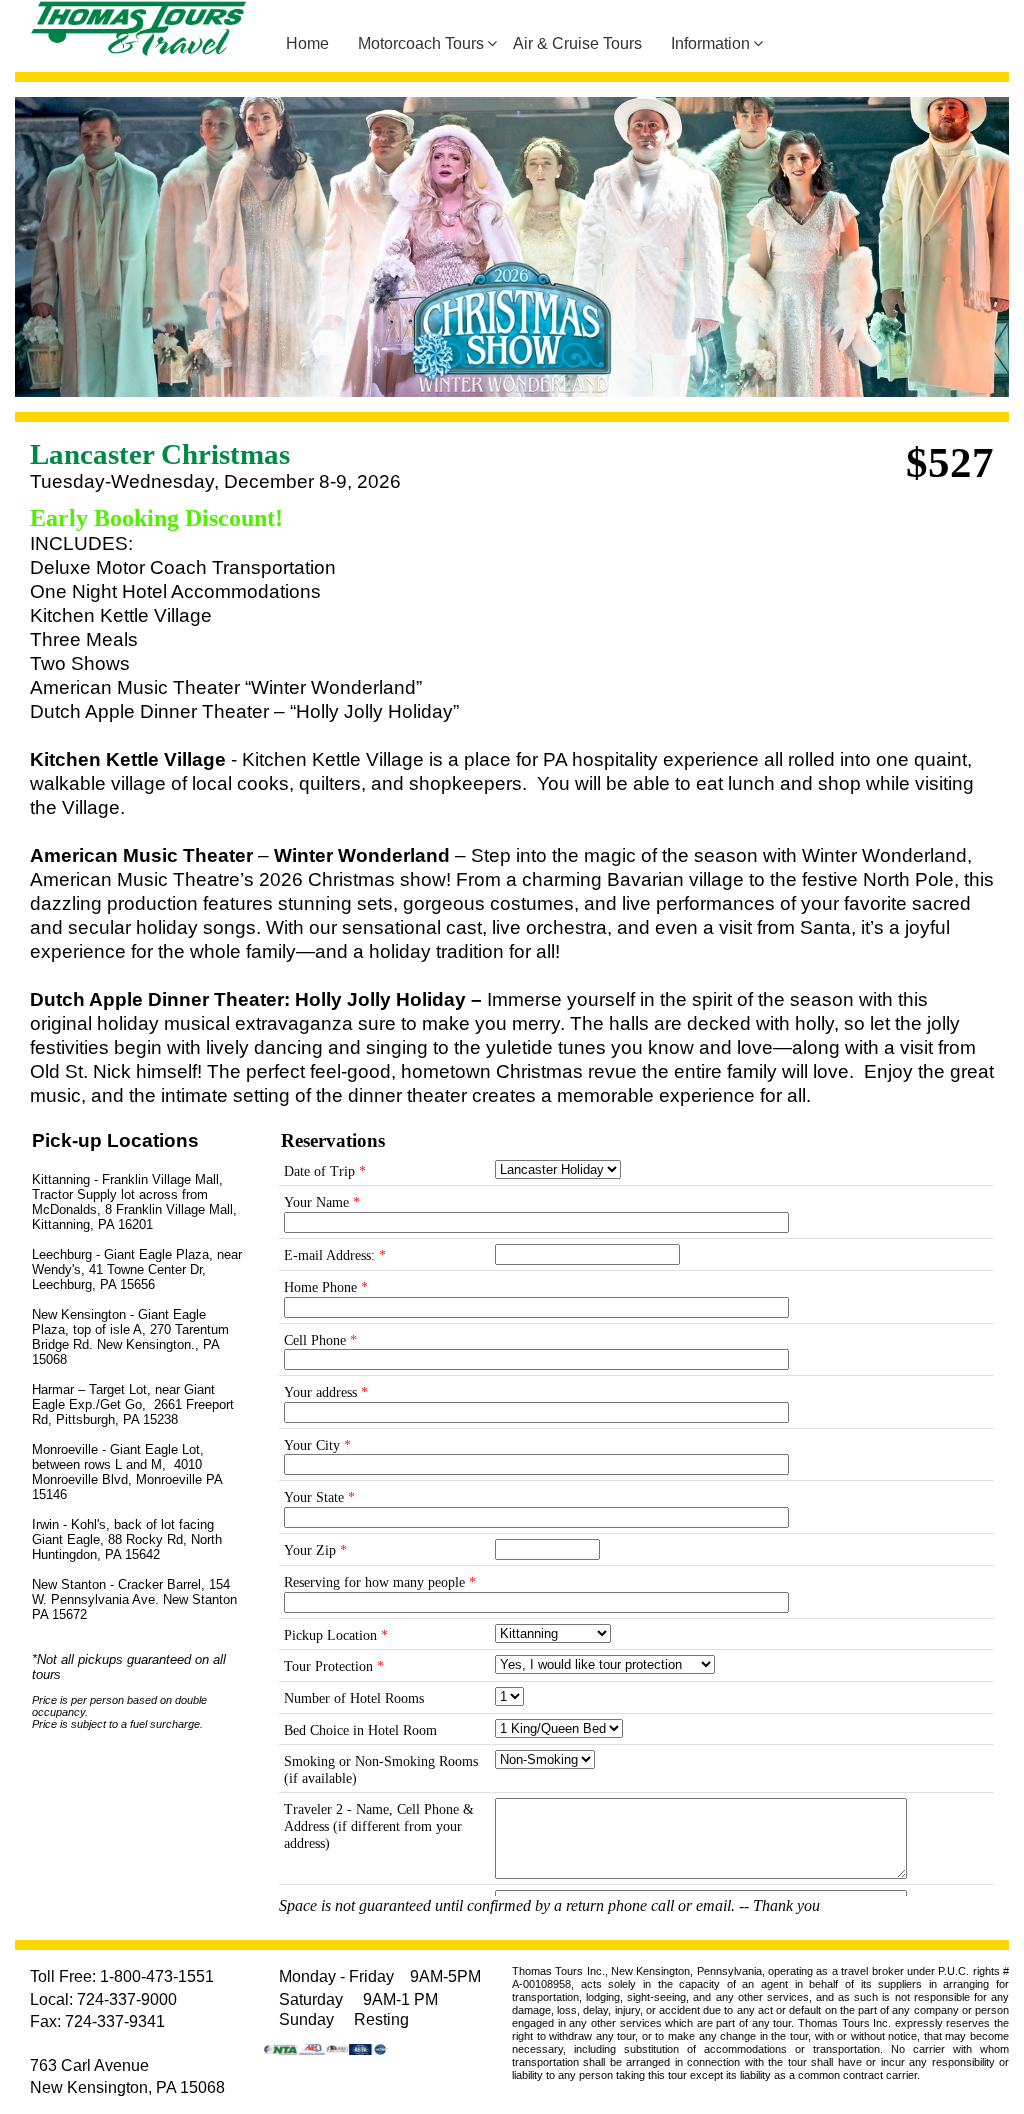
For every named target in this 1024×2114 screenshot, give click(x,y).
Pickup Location (336, 1635)
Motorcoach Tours (421, 43)
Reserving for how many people (380, 1582)
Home (307, 43)
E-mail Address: (335, 1255)
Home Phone (326, 1287)
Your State (319, 1497)
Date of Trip (325, 1171)
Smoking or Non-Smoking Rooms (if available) (381, 1770)
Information (710, 43)
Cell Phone (320, 1340)
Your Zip (315, 1550)
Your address (326, 1392)
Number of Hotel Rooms (354, 1698)
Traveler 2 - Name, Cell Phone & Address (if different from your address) (379, 1826)
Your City (317, 1445)
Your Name (322, 1202)
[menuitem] (314, 43)
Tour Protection (334, 1666)
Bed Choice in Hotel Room (360, 1730)
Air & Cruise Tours (577, 43)
